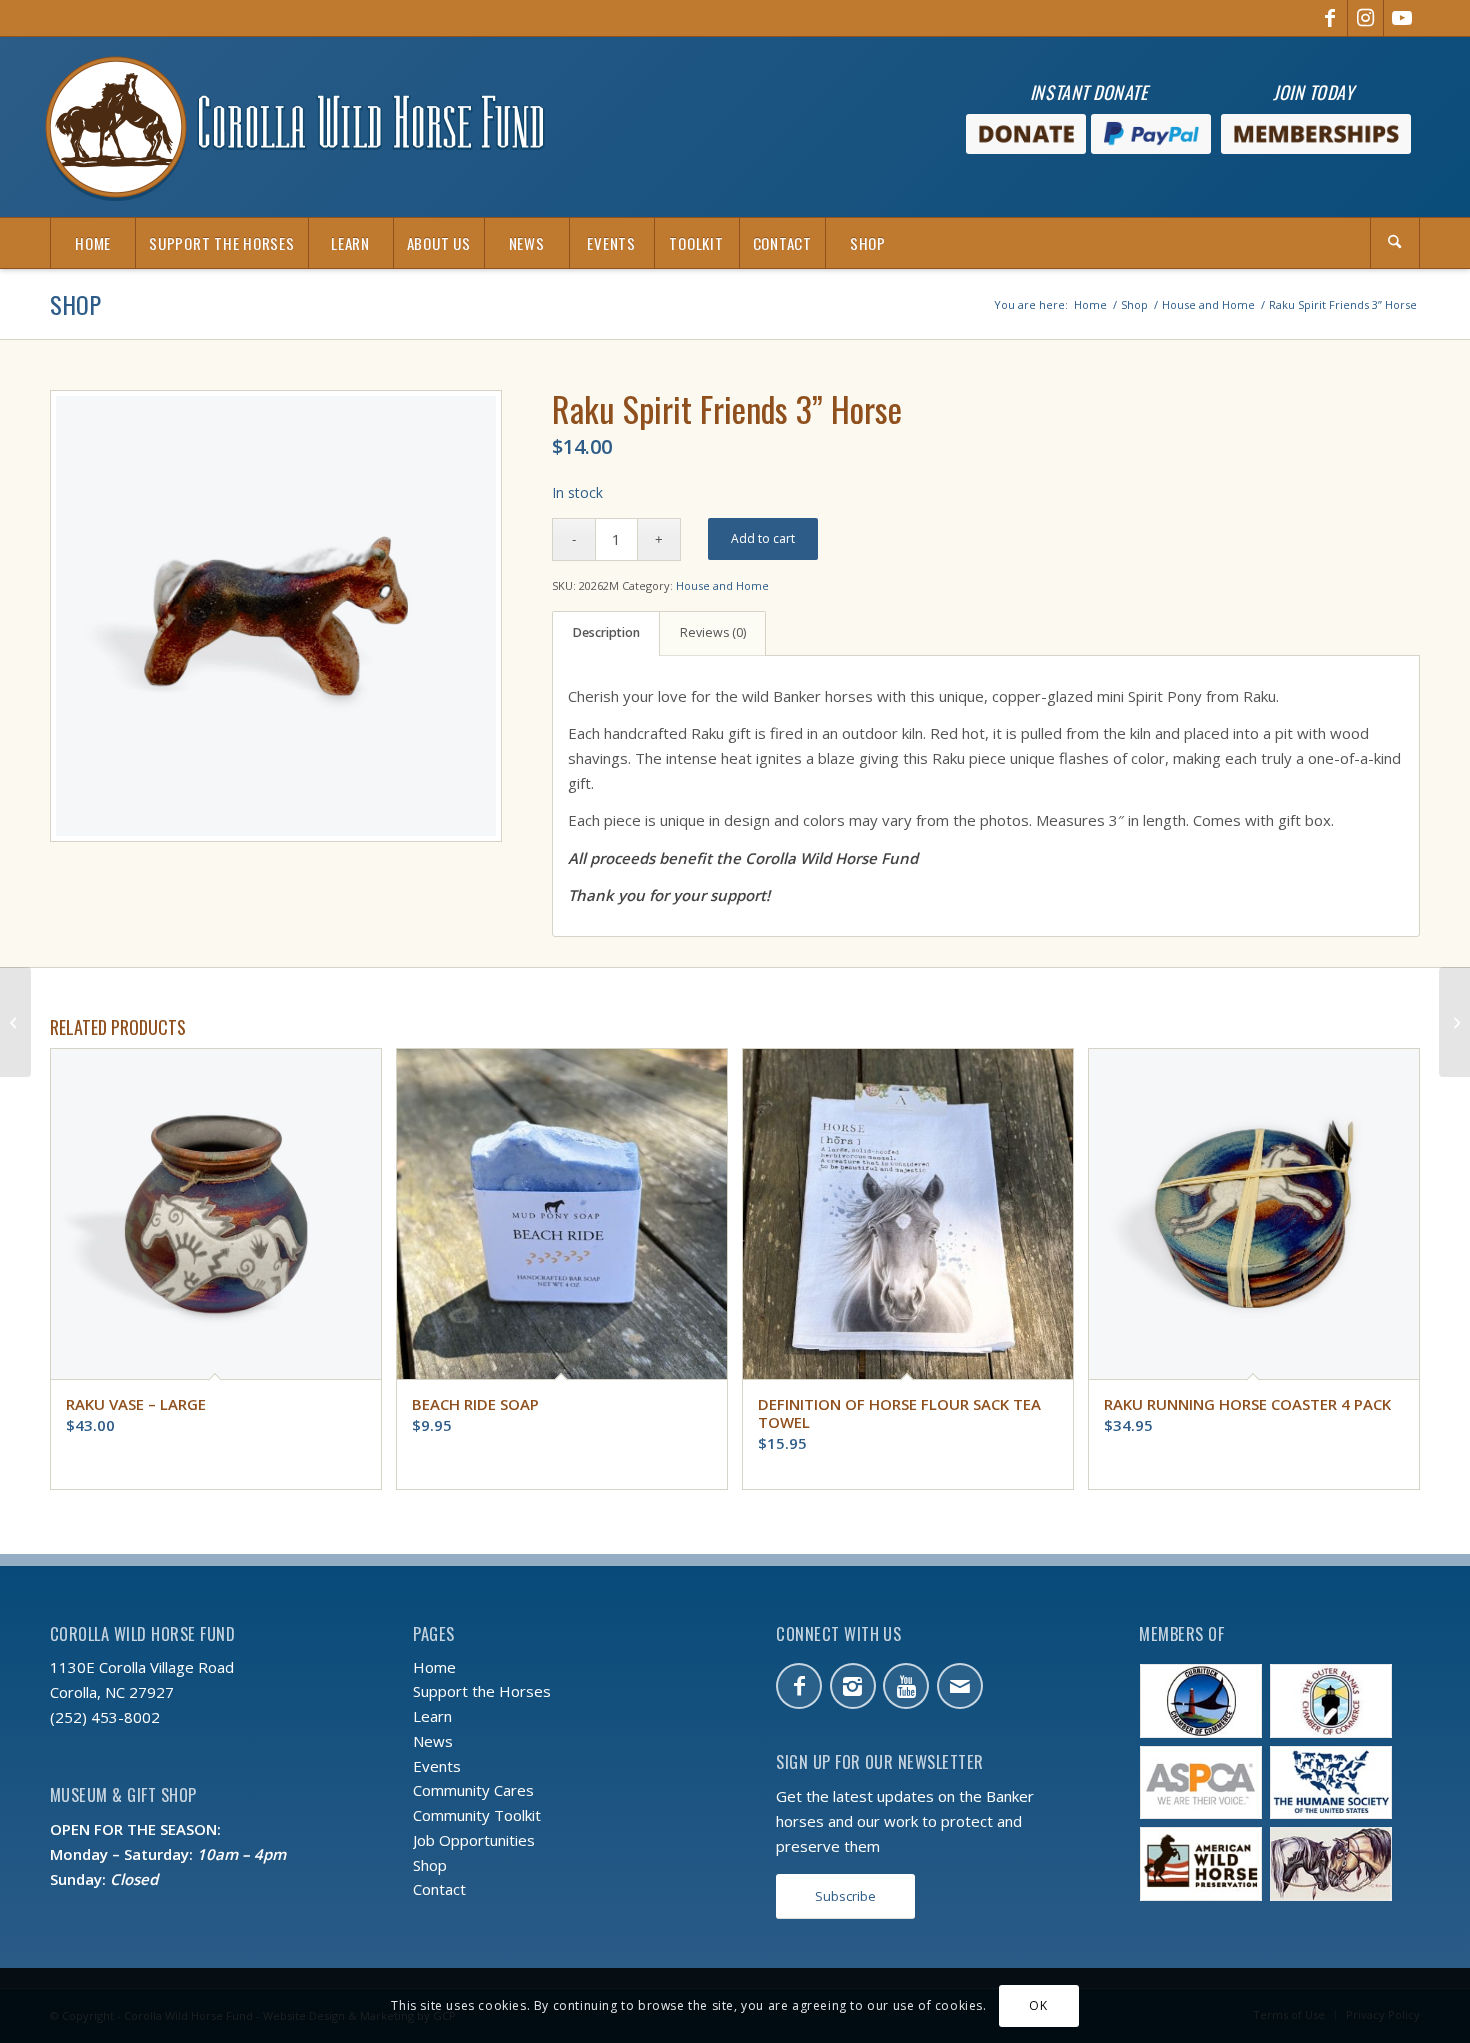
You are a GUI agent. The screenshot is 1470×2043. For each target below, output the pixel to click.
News (433, 1741)
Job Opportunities (474, 1840)
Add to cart (763, 538)
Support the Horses (482, 1691)
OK (1038, 2004)
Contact (439, 1889)
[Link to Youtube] (1402, 18)
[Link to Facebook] (1329, 18)
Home (434, 1667)
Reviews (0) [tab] (713, 632)
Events (437, 1766)
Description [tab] (606, 632)
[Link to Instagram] (1365, 18)
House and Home (722, 585)
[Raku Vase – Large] (1454, 1022)
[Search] (1395, 243)
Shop (75, 304)
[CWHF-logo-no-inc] (295, 127)
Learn (432, 1716)
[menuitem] (92, 243)
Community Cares (473, 1790)
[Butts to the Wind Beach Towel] (15, 1022)
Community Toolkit (477, 1815)
